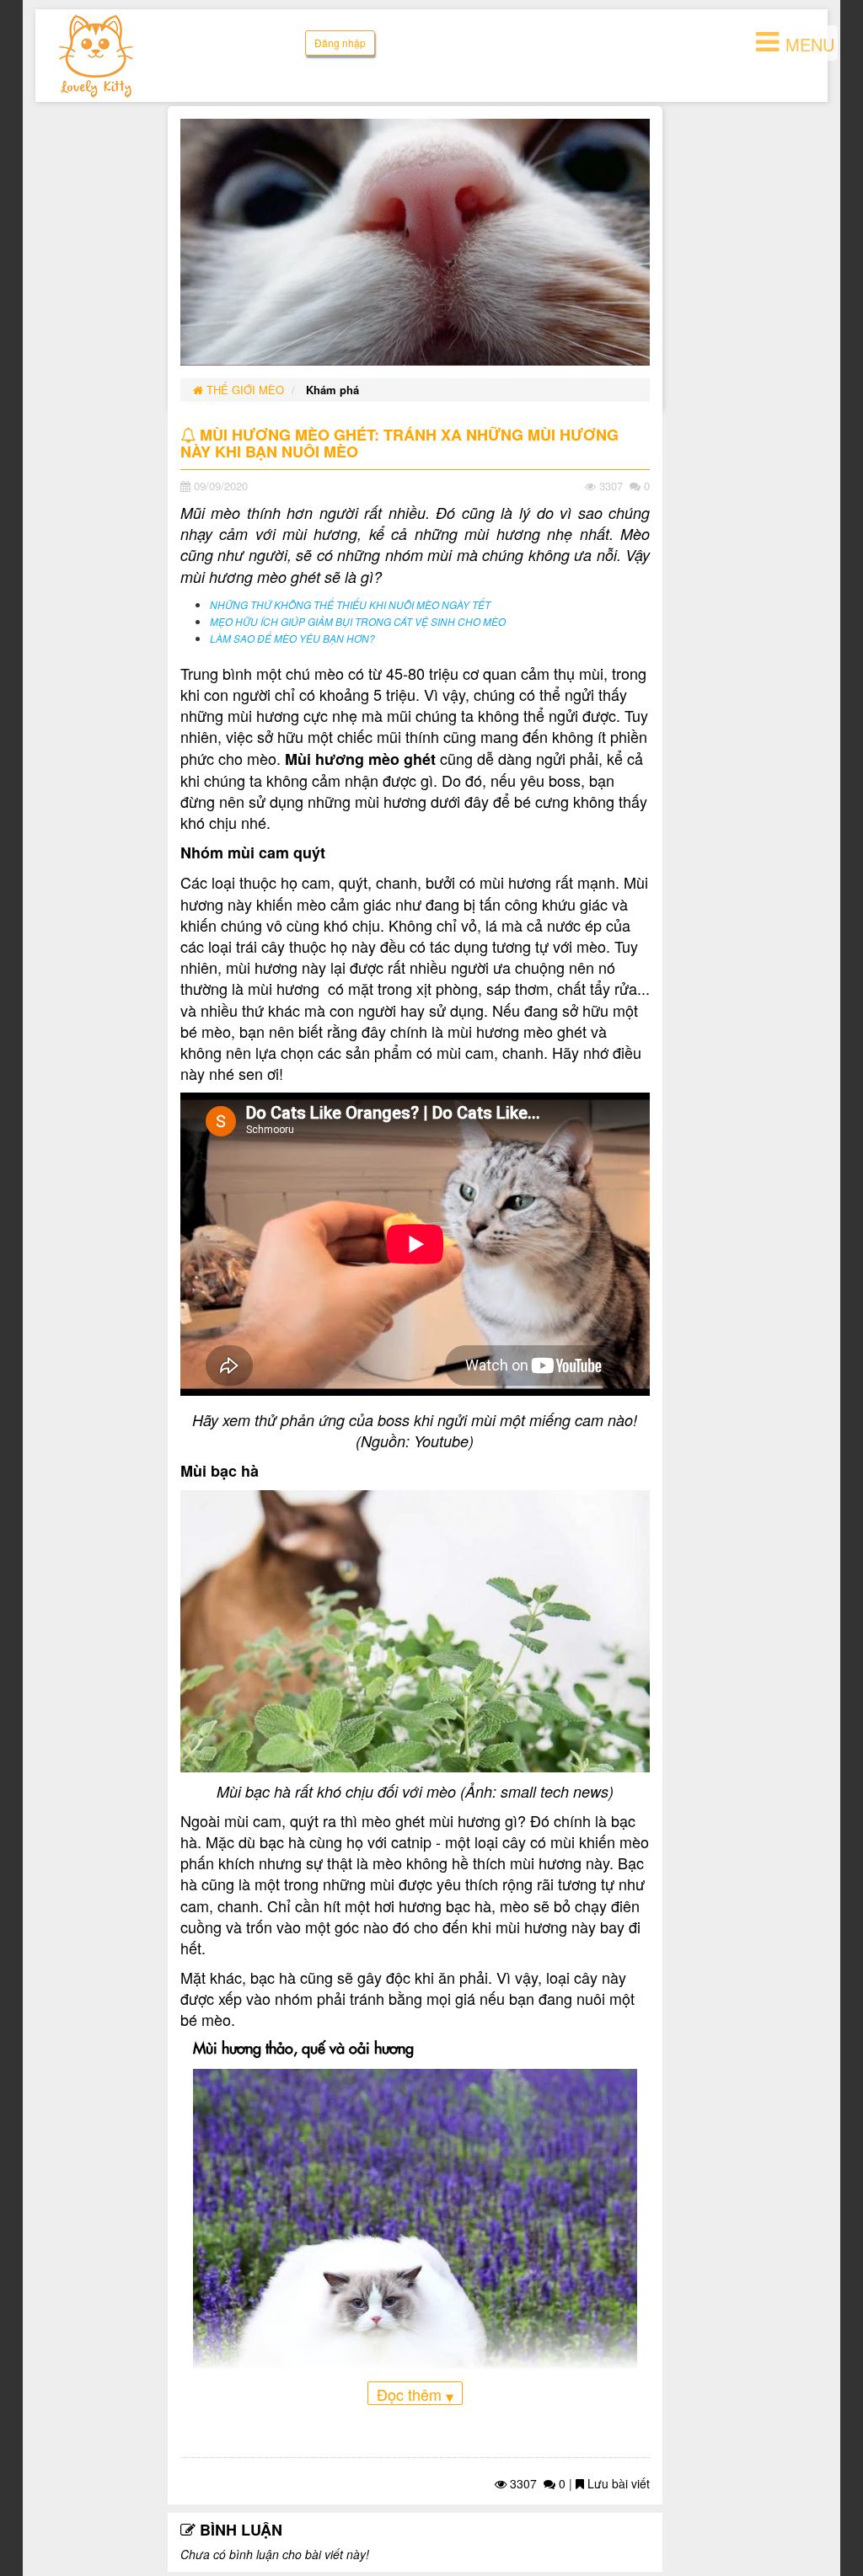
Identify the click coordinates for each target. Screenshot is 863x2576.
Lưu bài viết (617, 2483)
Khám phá (332, 390)
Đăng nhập (340, 43)
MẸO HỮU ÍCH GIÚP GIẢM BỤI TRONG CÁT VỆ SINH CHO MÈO (358, 622)
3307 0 (536, 2483)
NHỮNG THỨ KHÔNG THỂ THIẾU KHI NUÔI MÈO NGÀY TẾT (350, 605)
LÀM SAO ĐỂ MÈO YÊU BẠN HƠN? (292, 639)
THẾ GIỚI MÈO (244, 390)
